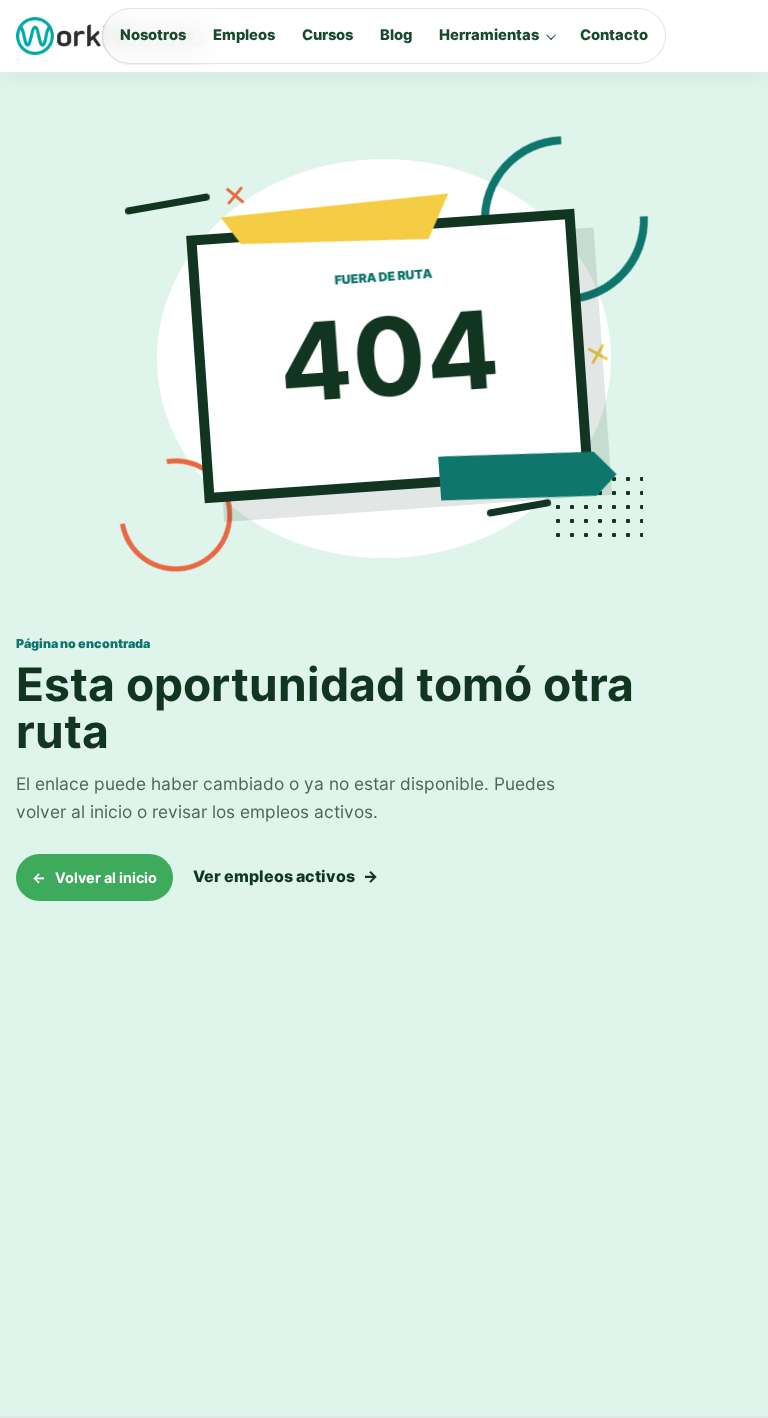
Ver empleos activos (285, 876)
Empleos (244, 35)
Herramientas (489, 35)
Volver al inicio (94, 877)
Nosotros (153, 35)
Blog (396, 35)
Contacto (614, 35)
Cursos (327, 35)
